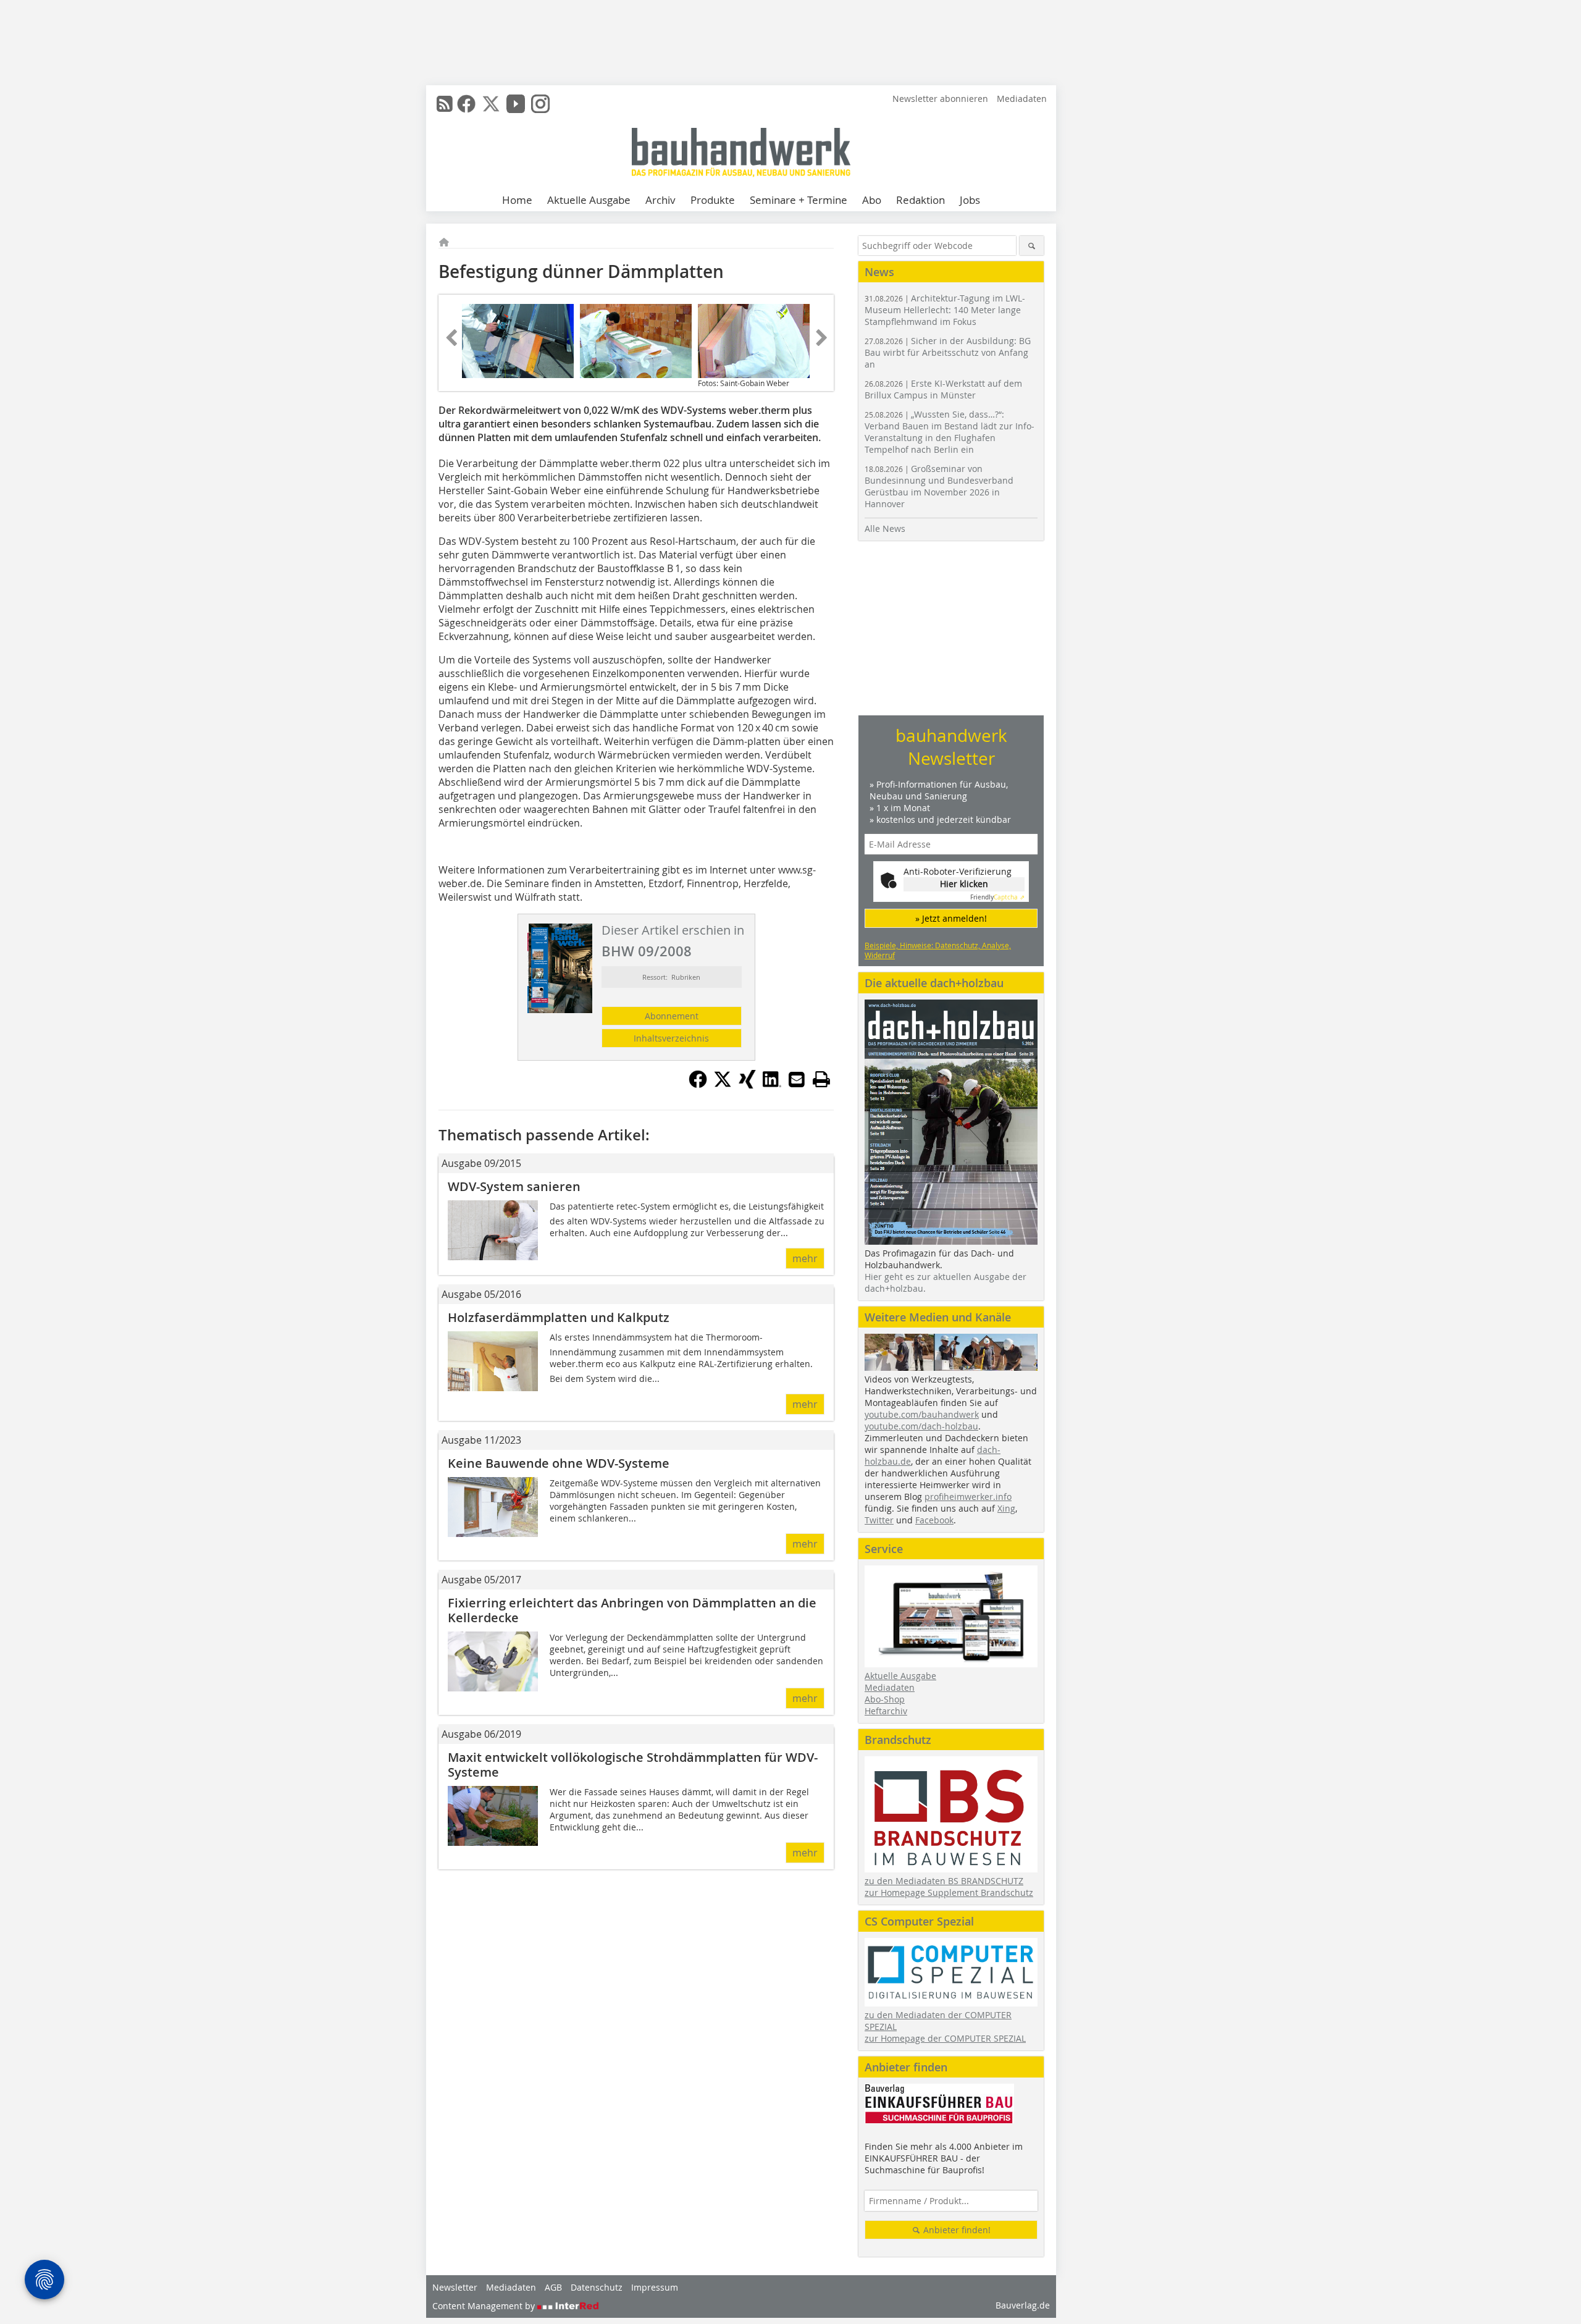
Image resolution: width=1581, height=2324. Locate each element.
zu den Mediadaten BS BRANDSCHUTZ (944, 1881)
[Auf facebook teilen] (698, 1085)
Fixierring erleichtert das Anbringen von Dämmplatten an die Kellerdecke (632, 1610)
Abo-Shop (885, 1699)
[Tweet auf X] (723, 1085)
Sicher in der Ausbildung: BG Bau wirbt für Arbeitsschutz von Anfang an (948, 352)
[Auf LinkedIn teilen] (772, 1085)
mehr (805, 1258)
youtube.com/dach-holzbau (921, 1426)
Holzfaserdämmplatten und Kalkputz (559, 1317)
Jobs (970, 200)
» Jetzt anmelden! (951, 918)
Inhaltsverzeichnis (671, 1038)
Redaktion (921, 200)
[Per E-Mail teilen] (797, 1079)
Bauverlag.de (1023, 2305)
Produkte (713, 200)
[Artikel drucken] (821, 1079)
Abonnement (672, 1016)
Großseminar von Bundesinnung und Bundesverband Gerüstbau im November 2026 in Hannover (939, 486)
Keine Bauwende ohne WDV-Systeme (559, 1463)
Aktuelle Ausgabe (589, 200)
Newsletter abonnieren (940, 99)
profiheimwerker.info (968, 1497)
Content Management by (485, 2306)
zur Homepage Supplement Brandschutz (949, 1892)
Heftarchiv (886, 1711)
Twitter (879, 1520)
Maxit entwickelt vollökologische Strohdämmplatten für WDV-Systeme (633, 1765)
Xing (1006, 1508)
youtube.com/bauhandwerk (922, 1414)
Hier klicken (964, 884)
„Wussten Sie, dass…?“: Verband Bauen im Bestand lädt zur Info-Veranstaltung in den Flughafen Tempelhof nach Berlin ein (950, 432)
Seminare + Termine (799, 200)
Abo (872, 200)
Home (517, 200)
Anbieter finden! (956, 2230)
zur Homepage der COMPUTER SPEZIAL (945, 2038)
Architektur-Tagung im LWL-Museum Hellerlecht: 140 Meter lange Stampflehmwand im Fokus (945, 310)
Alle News (885, 528)
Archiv (660, 200)
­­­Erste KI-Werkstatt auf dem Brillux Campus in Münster (943, 389)
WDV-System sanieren (514, 1186)
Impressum (655, 2287)
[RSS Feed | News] (445, 104)
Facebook (934, 1520)
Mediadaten (1022, 99)
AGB (553, 2287)
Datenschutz (597, 2287)
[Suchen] (1032, 246)
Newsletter (455, 2287)
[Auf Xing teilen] (747, 1085)
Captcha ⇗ (997, 897)
